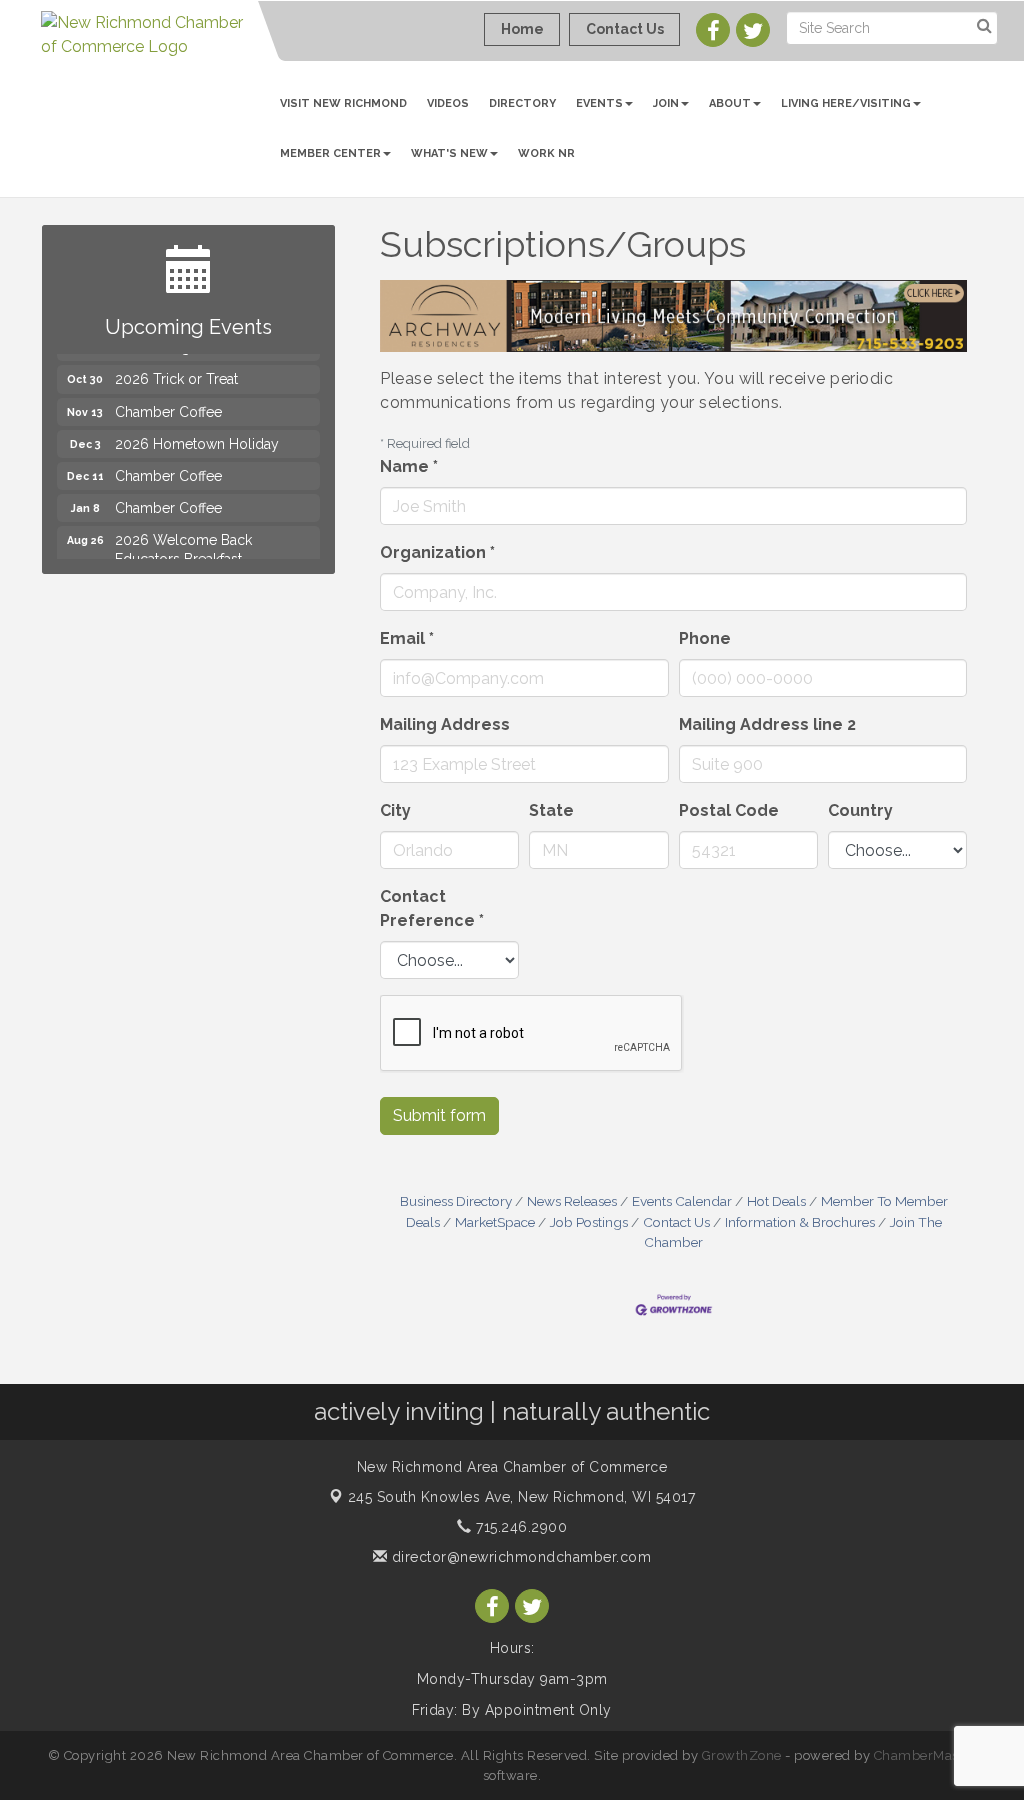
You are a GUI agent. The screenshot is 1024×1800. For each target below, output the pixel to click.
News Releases (572, 1201)
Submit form (439, 1115)
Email (407, 638)
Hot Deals (776, 1201)
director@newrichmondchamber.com (519, 1557)
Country (860, 810)
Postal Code (729, 810)
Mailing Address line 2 (767, 724)
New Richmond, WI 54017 (522, 1497)
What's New (449, 153)
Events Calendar (682, 1201)
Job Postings (589, 1222)
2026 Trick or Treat (176, 365)
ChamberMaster (925, 1755)
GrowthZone (742, 1755)
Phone (705, 638)
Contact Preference (432, 908)
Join (666, 103)
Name (409, 466)
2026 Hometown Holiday (197, 430)
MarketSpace (495, 1222)
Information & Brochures (800, 1222)
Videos (448, 103)
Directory (522, 103)
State (551, 810)
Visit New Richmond (343, 103)
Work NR (546, 153)
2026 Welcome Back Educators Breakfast (183, 535)
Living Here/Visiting (846, 103)
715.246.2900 (519, 1527)
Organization (437, 552)
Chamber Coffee (168, 398)
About (730, 103)
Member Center (330, 153)
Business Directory (456, 1201)
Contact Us (676, 1222)
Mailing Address (445, 724)
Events (599, 103)
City (395, 810)
